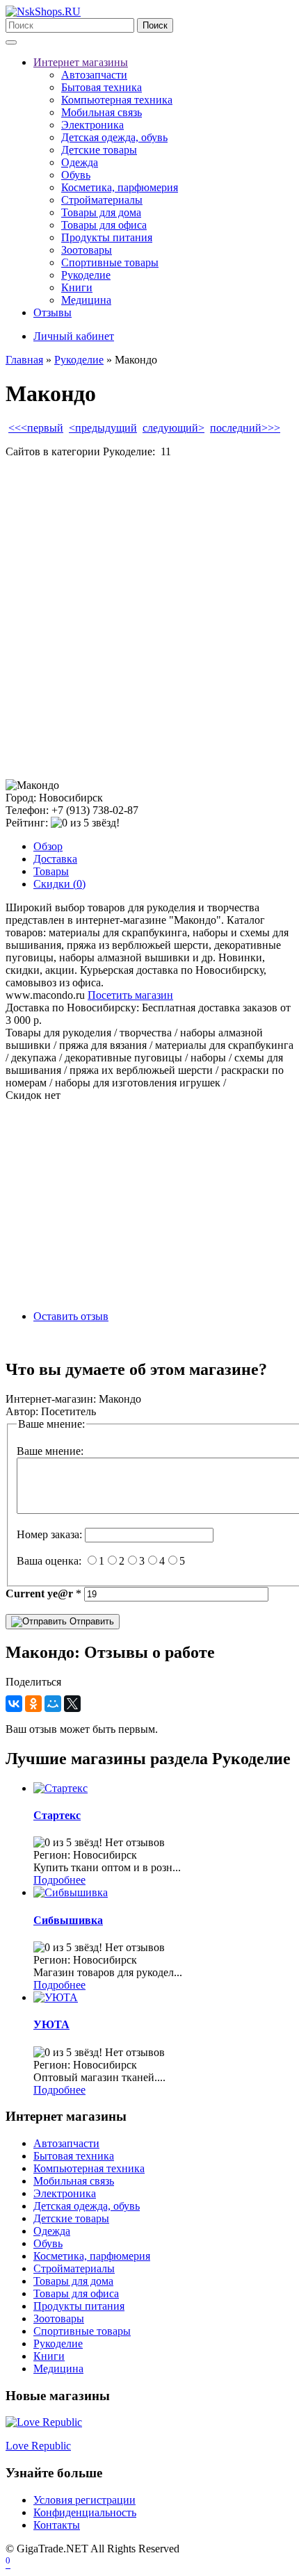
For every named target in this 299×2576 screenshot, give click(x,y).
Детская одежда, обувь (114, 137)
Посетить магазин (130, 995)
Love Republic (38, 2446)
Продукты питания (107, 237)
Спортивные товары (110, 262)
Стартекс (57, 1815)
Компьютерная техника (117, 100)
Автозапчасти (94, 75)
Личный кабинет (74, 336)
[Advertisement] (149, 619)
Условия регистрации (84, 2500)
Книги (77, 287)
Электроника (92, 125)
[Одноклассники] (33, 1704)
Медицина (86, 300)
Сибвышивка (68, 1920)
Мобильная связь (102, 112)
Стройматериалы (102, 200)
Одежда (80, 162)
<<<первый (36, 428)
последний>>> (245, 428)
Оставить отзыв (71, 1316)
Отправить (90, 1621)
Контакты (57, 2525)
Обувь (76, 175)
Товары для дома (101, 212)
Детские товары (99, 150)
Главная (24, 360)
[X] (72, 1704)
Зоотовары (87, 250)
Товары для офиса (104, 225)
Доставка (55, 859)
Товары (51, 871)
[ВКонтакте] (14, 1704)
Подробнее (59, 1880)
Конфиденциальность (85, 2512)
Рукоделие (86, 275)
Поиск (155, 25)
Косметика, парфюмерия (120, 187)
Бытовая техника (102, 87)
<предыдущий (103, 428)
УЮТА (51, 2024)
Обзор (48, 846)
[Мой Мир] (53, 1704)
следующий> (173, 428)
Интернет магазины (81, 62)
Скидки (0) (59, 884)
